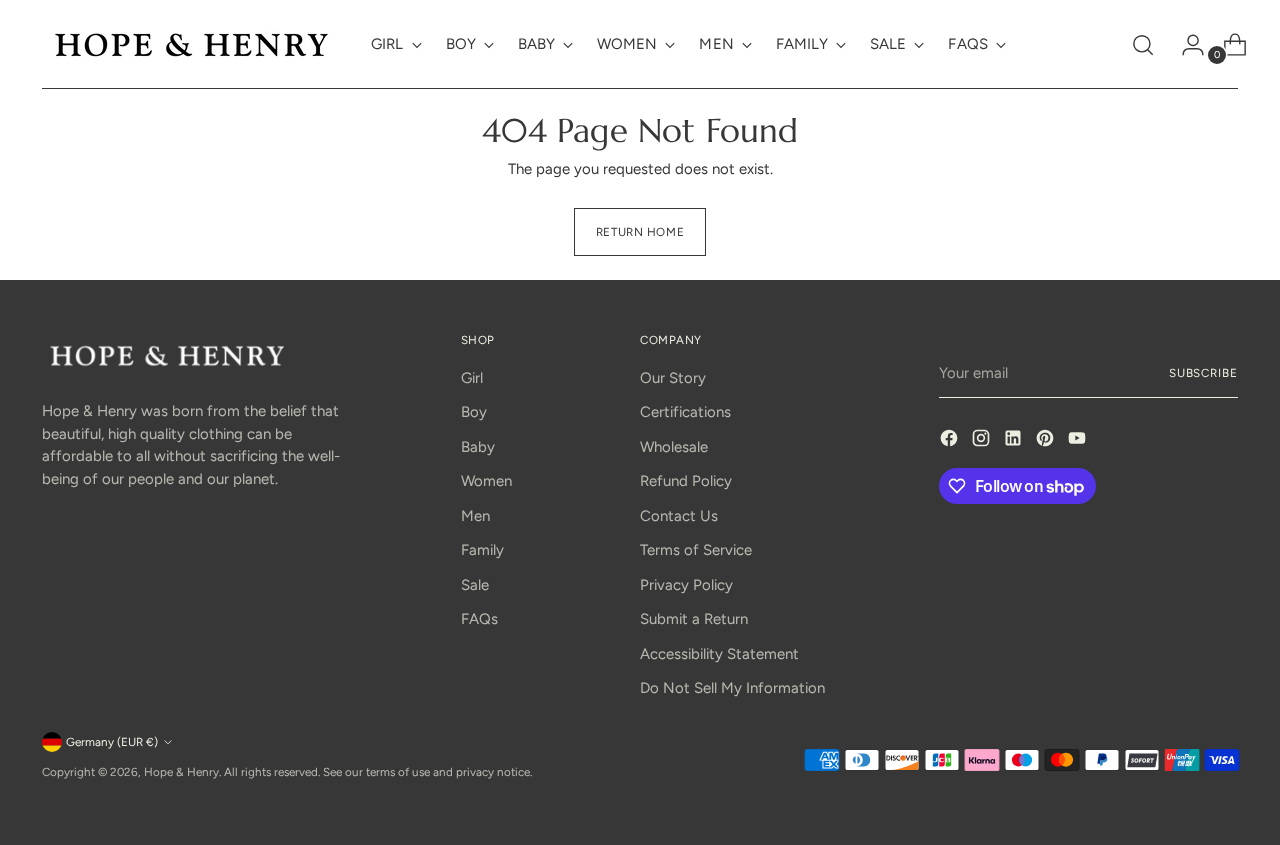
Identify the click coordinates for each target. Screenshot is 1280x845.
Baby (478, 447)
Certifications (685, 412)
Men (475, 516)
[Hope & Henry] (192, 44)
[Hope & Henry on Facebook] (951, 441)
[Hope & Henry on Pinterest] (1047, 441)
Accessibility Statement (719, 654)
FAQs (479, 619)
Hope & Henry (181, 772)
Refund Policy (686, 481)
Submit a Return (694, 619)
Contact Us (679, 516)
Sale (475, 585)
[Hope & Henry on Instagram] (983, 441)
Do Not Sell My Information (732, 688)
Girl (472, 378)
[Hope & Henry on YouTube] (1079, 441)
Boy (474, 412)
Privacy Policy (686, 585)
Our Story (673, 378)
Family (482, 550)
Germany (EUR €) (112, 742)
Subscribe (1203, 373)
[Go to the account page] (1185, 45)
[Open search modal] (1143, 45)
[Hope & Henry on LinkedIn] (1015, 441)
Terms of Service (696, 550)
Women (486, 481)
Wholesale (674, 447)
